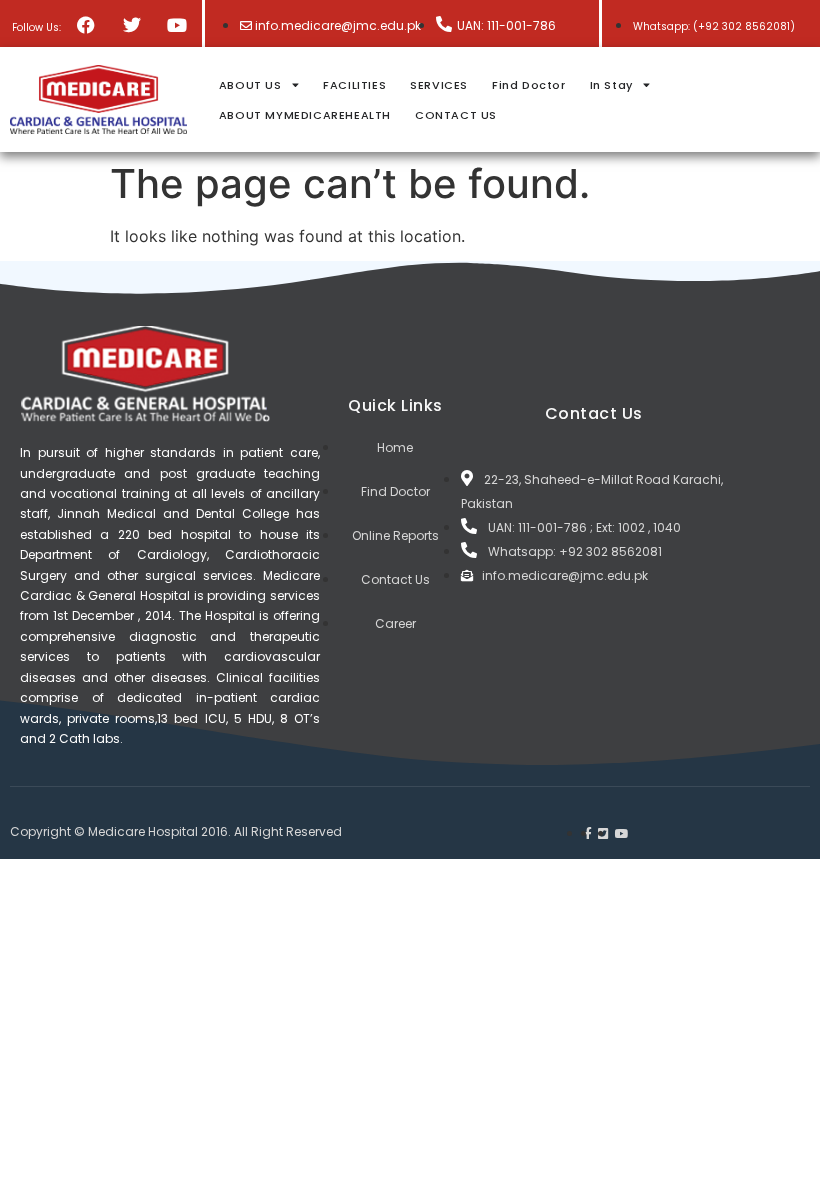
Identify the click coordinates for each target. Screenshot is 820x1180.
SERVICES (439, 85)
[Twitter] (131, 24)
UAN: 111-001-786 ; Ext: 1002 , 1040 (584, 527)
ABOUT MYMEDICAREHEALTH (305, 115)
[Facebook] (86, 24)
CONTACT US (456, 115)
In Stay (611, 85)
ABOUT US (250, 85)
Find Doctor (529, 85)
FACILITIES (354, 85)
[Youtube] (176, 24)
